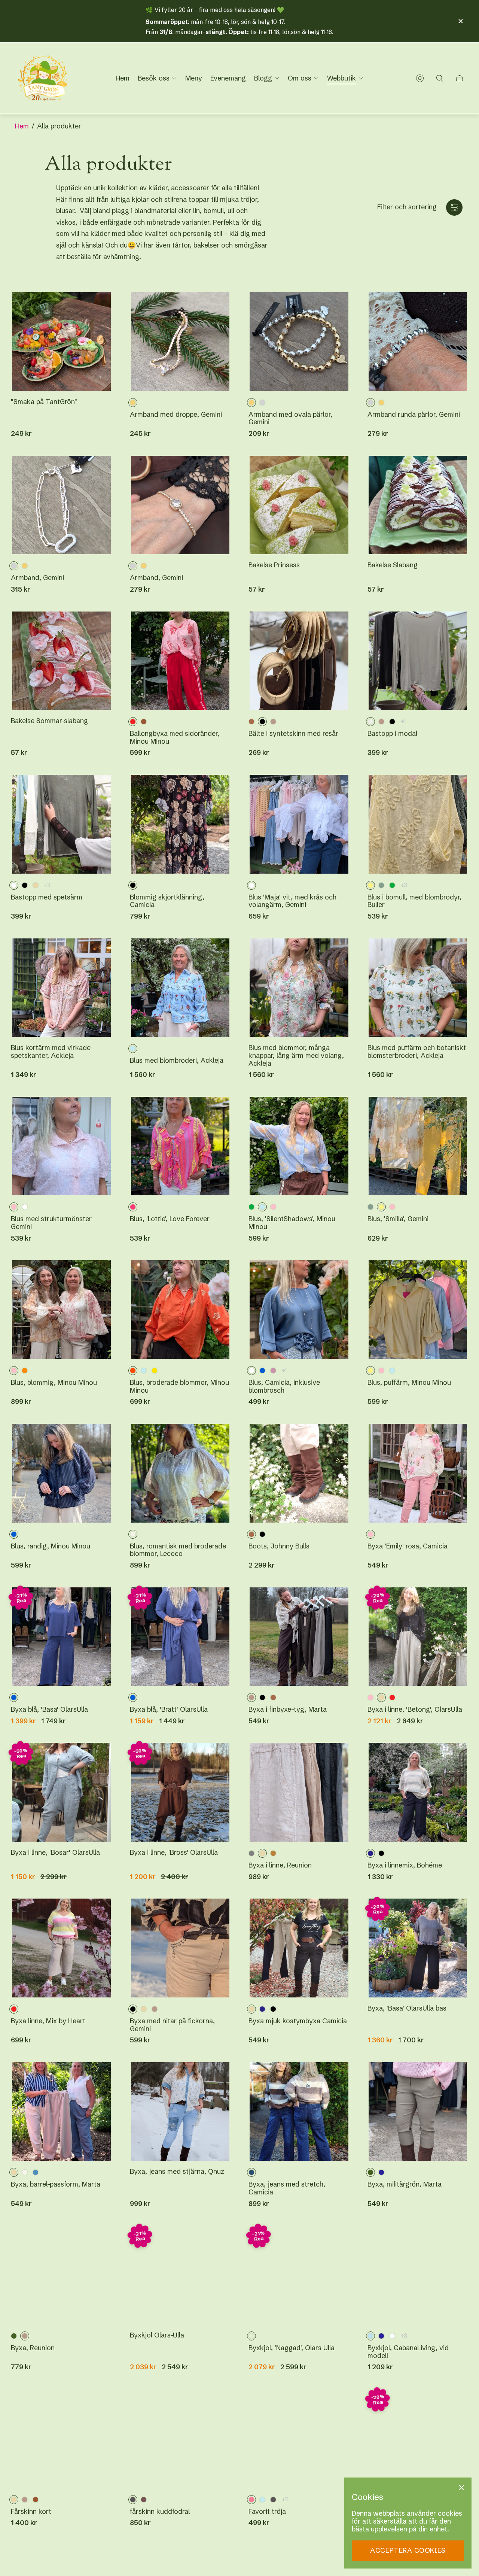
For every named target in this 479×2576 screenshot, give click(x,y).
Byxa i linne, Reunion (280, 1865)
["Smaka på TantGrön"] (61, 342)
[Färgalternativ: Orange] (25, 1371)
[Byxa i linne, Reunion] (299, 1792)
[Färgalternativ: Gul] (155, 1371)
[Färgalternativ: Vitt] (25, 1207)
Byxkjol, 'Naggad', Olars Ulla (292, 2348)
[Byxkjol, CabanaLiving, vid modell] (418, 2275)
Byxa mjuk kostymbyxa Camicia (298, 2021)
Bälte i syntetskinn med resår (293, 734)
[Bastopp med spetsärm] (61, 824)
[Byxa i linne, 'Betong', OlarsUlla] (418, 1637)
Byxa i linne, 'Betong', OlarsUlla (415, 1710)
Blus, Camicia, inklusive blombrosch (284, 1386)
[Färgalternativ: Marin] (381, 2172)
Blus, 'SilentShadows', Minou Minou (292, 1223)
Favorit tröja (267, 2512)
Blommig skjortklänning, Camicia (167, 901)
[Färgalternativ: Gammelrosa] (273, 1371)
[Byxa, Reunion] (61, 2275)
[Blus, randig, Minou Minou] (61, 1473)
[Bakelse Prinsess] (299, 505)
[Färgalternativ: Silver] (262, 403)
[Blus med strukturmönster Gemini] (61, 1146)
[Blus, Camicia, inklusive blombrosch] (299, 1310)
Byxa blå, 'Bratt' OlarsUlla (169, 1710)
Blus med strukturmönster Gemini (51, 1223)
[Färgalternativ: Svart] (262, 1534)
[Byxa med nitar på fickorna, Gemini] (180, 1948)
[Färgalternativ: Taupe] (273, 722)
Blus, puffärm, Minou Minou (409, 1383)
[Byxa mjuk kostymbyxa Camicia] (299, 1948)
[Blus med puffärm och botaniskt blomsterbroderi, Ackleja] (418, 988)
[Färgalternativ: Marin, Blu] (381, 2336)
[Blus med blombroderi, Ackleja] (180, 988)
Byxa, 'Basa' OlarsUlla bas (407, 2008)
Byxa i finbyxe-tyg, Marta (288, 1710)
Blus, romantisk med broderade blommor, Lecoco (178, 1550)
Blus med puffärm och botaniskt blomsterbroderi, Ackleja (417, 1052)
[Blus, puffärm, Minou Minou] (418, 1310)
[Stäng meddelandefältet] (460, 21)
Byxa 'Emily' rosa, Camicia (408, 1546)
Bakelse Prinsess (274, 565)
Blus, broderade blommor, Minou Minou (179, 1386)
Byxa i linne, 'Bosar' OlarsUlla (55, 1853)
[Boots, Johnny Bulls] (299, 1473)
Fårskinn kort (31, 2512)
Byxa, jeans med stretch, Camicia (287, 2188)
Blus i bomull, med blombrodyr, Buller (414, 901)
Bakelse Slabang (393, 565)
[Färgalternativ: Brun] (144, 722)
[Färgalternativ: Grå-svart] (273, 2500)
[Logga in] (420, 78)
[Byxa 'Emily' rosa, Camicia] (418, 1473)
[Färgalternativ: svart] (392, 722)
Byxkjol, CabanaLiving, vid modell (408, 2352)
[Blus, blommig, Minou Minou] (61, 1310)
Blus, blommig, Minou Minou (54, 1383)
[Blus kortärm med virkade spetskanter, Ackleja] (61, 988)
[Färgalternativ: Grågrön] (381, 885)
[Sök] (440, 78)
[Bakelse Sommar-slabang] (61, 661)
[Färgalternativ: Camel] (273, 1853)
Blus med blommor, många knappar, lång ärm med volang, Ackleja (296, 1056)
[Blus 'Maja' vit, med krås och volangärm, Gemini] (299, 824)
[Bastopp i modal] (418, 661)
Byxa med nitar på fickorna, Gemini (172, 2025)
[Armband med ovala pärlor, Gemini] (299, 342)
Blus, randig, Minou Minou (51, 1546)
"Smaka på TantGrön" (44, 402)
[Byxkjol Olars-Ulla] (180, 2275)
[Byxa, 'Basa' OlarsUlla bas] (418, 1948)
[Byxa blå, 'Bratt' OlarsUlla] (180, 1637)
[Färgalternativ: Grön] (392, 885)
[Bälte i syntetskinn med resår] (299, 661)
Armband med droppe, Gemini (176, 415)
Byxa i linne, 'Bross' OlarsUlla (174, 1853)
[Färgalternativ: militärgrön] (14, 2336)
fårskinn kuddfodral (160, 2512)
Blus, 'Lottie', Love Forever (170, 1219)
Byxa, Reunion (33, 2348)
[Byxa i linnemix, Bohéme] (418, 1792)
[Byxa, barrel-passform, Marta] (61, 2112)
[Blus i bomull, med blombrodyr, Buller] (418, 824)
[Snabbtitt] (218, 306)
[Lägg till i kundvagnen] (100, 306)
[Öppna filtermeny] (454, 207)
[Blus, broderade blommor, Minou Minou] (180, 1310)
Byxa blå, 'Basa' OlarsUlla (49, 1710)
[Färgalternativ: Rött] (392, 1697)
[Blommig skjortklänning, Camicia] (180, 824)
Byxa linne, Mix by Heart (48, 2021)
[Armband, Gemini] (61, 505)
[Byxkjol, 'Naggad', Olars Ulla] (299, 2275)
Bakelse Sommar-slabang (49, 721)
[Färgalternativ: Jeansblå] (36, 2172)
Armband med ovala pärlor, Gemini (290, 418)
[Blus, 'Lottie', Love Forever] (180, 1146)
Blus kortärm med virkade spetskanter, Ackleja (51, 1052)
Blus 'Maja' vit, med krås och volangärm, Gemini (292, 901)
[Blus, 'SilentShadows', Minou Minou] (299, 1146)
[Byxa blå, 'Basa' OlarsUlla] (61, 1637)
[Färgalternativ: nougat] (144, 2500)
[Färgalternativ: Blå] (262, 1371)
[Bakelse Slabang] (418, 505)
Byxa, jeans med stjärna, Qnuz (177, 2172)
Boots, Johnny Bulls (279, 1546)
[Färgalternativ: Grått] (251, 1853)
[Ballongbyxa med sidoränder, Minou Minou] (180, 661)
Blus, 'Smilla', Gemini (398, 1219)
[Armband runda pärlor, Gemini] (418, 342)
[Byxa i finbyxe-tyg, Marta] (299, 1637)
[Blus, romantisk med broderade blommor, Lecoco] (180, 1473)
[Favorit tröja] (299, 2439)
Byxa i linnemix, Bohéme (405, 1865)
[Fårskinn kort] (61, 2439)
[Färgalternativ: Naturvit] (25, 2172)
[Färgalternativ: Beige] (36, 885)
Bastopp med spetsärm (47, 897)
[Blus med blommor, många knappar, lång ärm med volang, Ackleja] (299, 988)
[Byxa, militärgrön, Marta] (418, 2112)
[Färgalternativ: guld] (381, 403)
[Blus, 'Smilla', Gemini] (418, 1146)
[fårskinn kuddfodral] (180, 2439)
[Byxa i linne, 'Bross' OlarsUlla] (180, 1792)
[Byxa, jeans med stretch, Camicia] (299, 2112)
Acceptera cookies (408, 2550)
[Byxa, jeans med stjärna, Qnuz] (180, 2112)
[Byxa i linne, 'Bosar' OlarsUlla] (61, 1792)
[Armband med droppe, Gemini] (180, 342)
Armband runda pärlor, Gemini (414, 415)
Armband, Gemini (37, 578)
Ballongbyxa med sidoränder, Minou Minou (175, 738)
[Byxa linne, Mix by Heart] (61, 1948)
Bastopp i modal (392, 734)
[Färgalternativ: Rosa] (273, 1207)
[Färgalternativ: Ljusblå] (144, 1371)
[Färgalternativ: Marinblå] (262, 2009)
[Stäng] (461, 2488)
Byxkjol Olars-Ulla (157, 2335)
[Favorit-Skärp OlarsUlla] (418, 2439)
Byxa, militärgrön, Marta (405, 2184)
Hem (22, 126)
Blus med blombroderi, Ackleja (177, 1061)
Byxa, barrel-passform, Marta (56, 2184)
